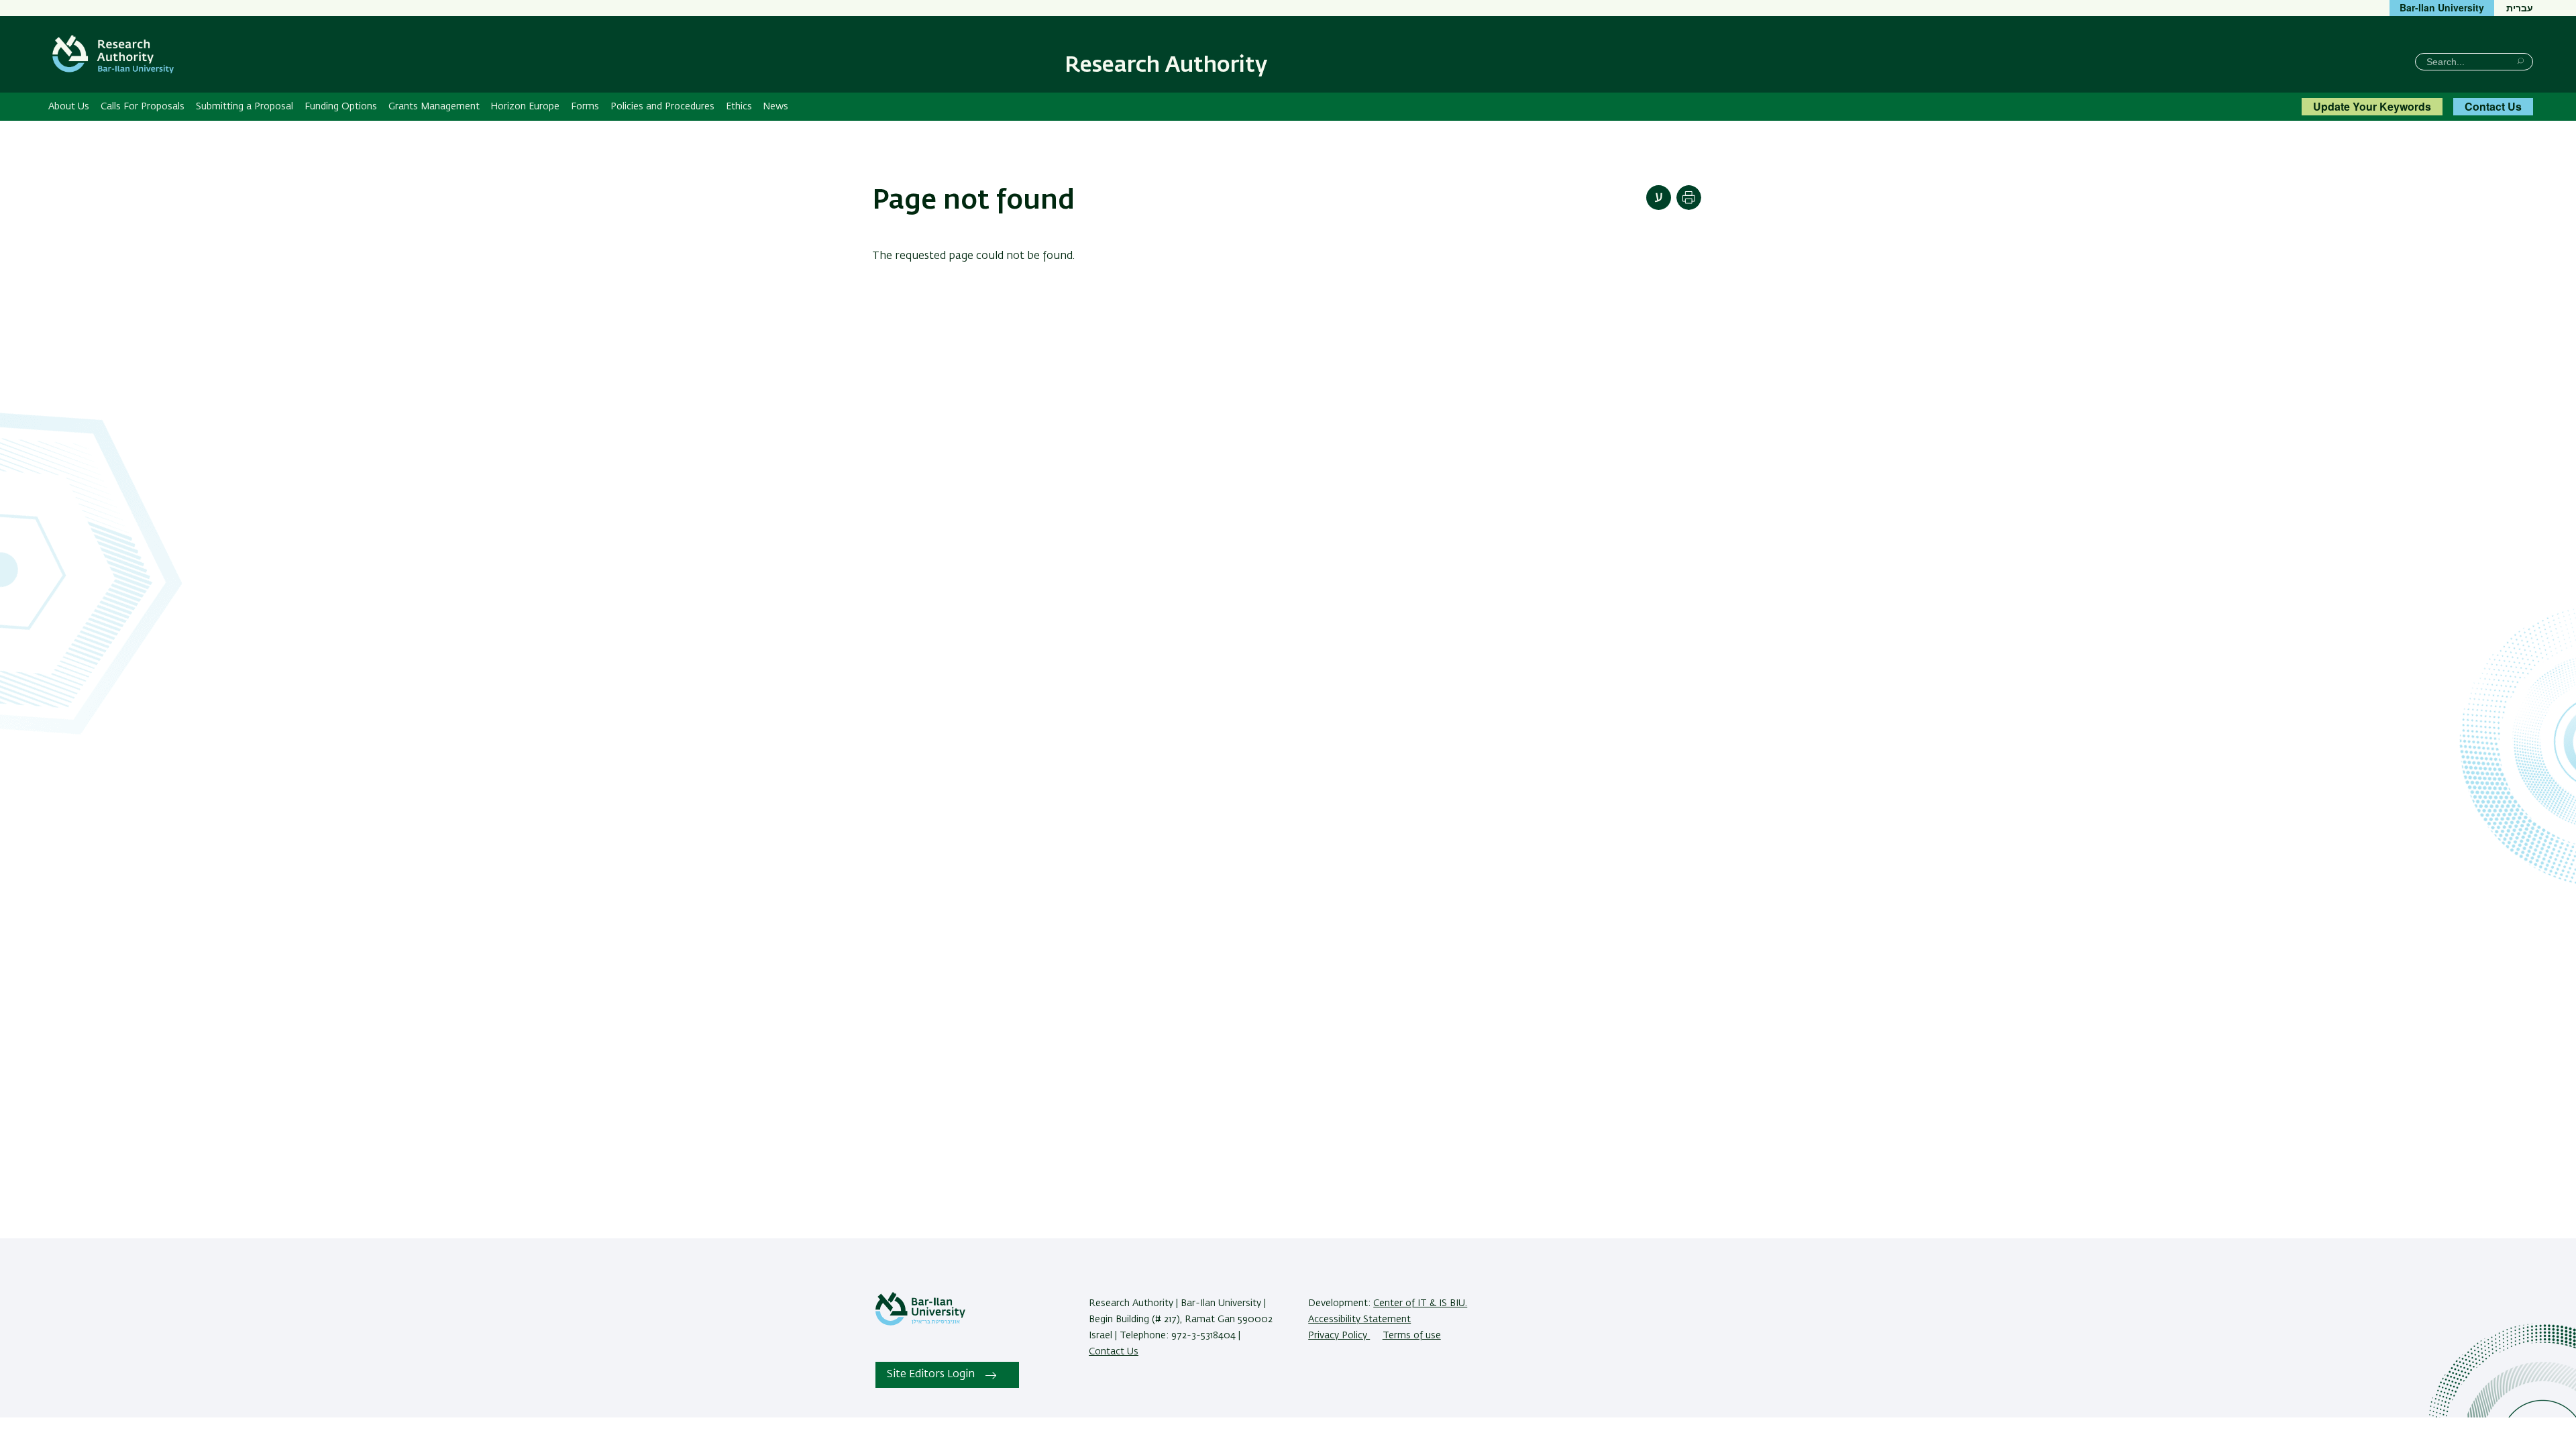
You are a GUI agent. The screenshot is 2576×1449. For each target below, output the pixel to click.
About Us (69, 107)
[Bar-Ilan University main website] (920, 1323)
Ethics (739, 107)
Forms (585, 107)
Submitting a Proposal (245, 107)
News (775, 107)
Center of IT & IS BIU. (1420, 1303)
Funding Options (341, 107)
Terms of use (1412, 1336)
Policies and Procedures (662, 107)
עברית (2520, 7)
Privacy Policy (1339, 1336)
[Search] (2521, 61)
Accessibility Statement (1359, 1320)
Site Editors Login (931, 1375)
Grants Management (434, 107)
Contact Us (2493, 106)
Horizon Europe (525, 107)
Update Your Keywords (2372, 106)
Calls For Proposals (143, 107)
